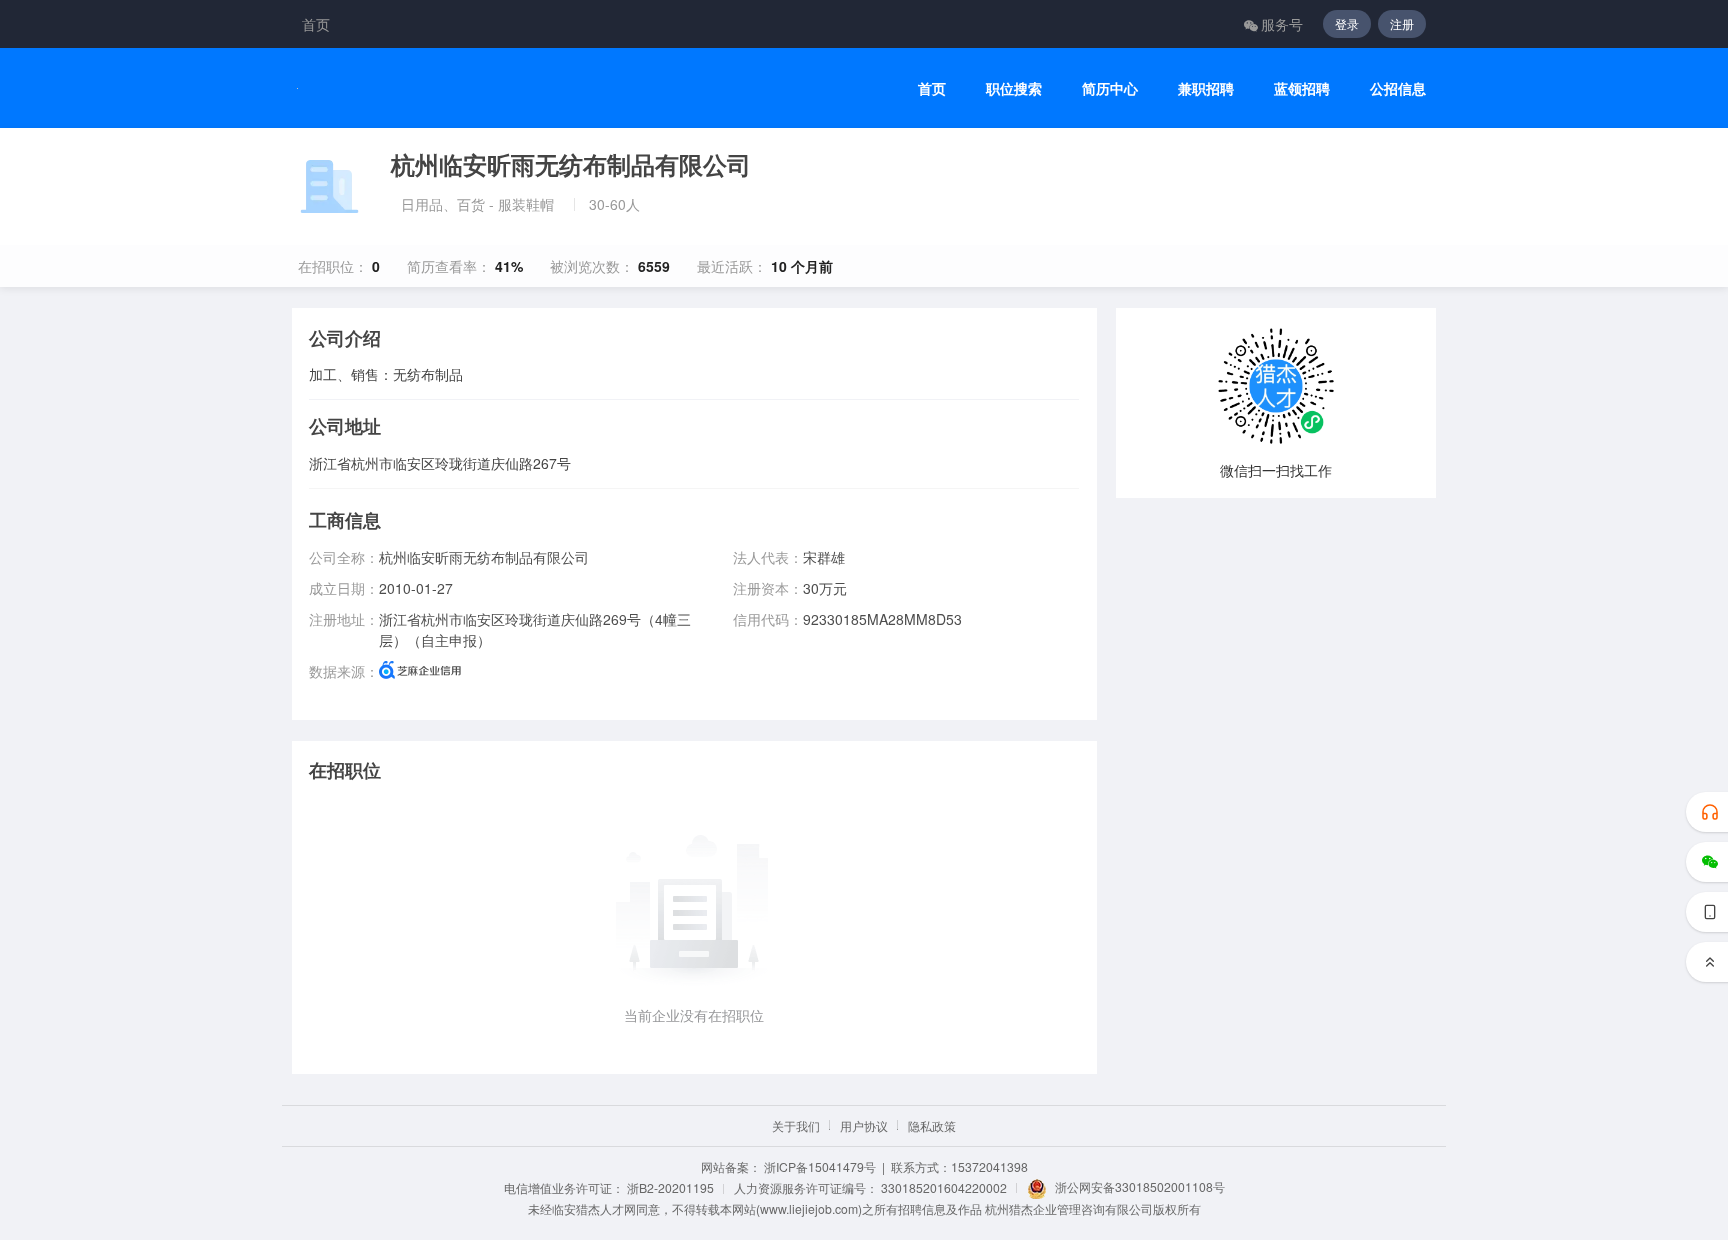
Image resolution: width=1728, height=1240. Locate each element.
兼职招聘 (1206, 88)
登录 (1347, 23)
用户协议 (864, 1125)
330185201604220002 (944, 1187)
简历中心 (1110, 88)
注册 (1402, 23)
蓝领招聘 (1302, 88)
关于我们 (796, 1125)
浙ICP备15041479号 (820, 1166)
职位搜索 (1014, 88)
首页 (316, 24)
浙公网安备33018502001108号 (1140, 1186)
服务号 (1282, 24)
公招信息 (1398, 88)
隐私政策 (932, 1125)
